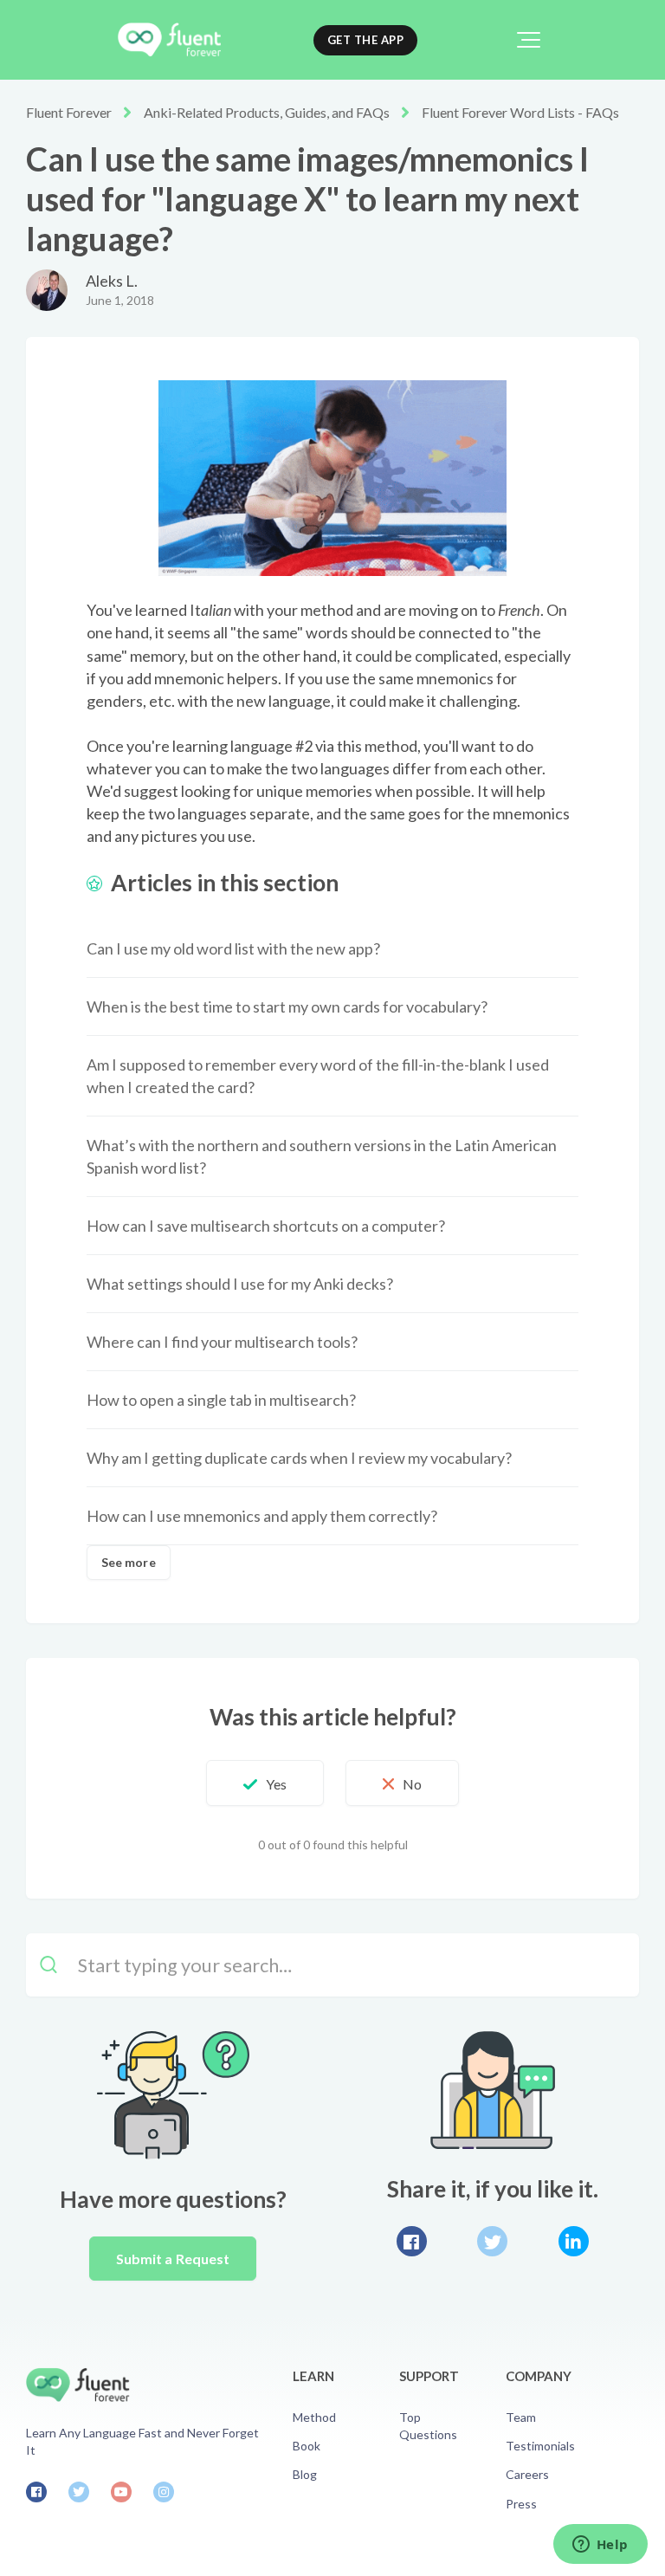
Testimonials (540, 2446)
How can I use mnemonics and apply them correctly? (262, 1516)
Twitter (492, 2241)
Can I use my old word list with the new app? (233, 948)
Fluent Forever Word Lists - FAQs (520, 112)
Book (307, 2446)
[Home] (169, 40)
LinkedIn (574, 2241)
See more (129, 1562)
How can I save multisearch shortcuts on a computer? (266, 1226)
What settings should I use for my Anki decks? (240, 1284)
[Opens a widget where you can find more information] (600, 2546)
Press (521, 2504)
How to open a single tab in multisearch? (221, 1400)
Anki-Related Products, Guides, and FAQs (267, 112)
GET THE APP (366, 40)
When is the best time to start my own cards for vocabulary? (287, 1006)
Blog (305, 2474)
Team (521, 2417)
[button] (529, 40)
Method (314, 2417)
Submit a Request (173, 2259)
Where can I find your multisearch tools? (222, 1342)
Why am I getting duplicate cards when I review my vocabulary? (299, 1458)
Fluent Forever (69, 112)
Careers (527, 2474)
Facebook (412, 2241)
